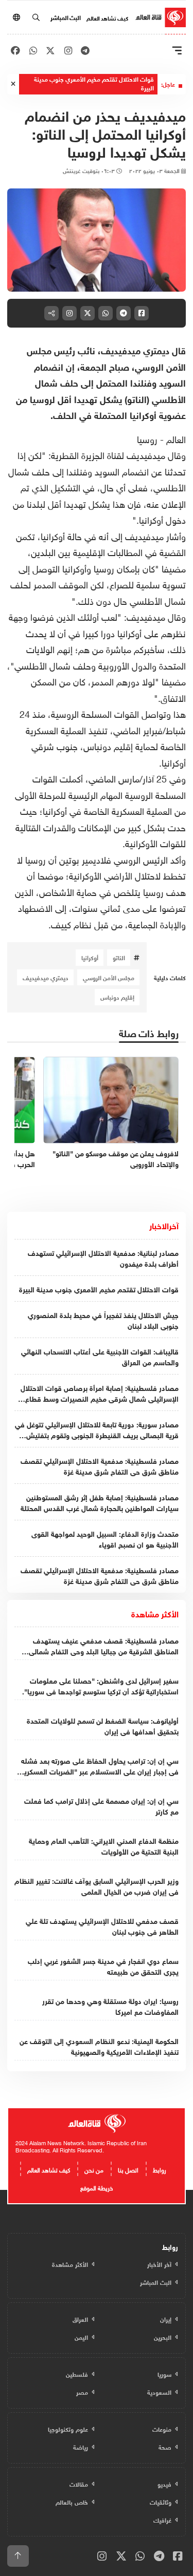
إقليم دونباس (117, 997)
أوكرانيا (90, 957)
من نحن (94, 2169)
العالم (176, 438)
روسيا (147, 438)
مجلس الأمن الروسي (109, 977)
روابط (160, 2169)
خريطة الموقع (97, 2187)
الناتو (119, 957)
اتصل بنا (128, 2169)
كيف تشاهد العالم (107, 17)
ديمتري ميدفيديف (46, 977)
